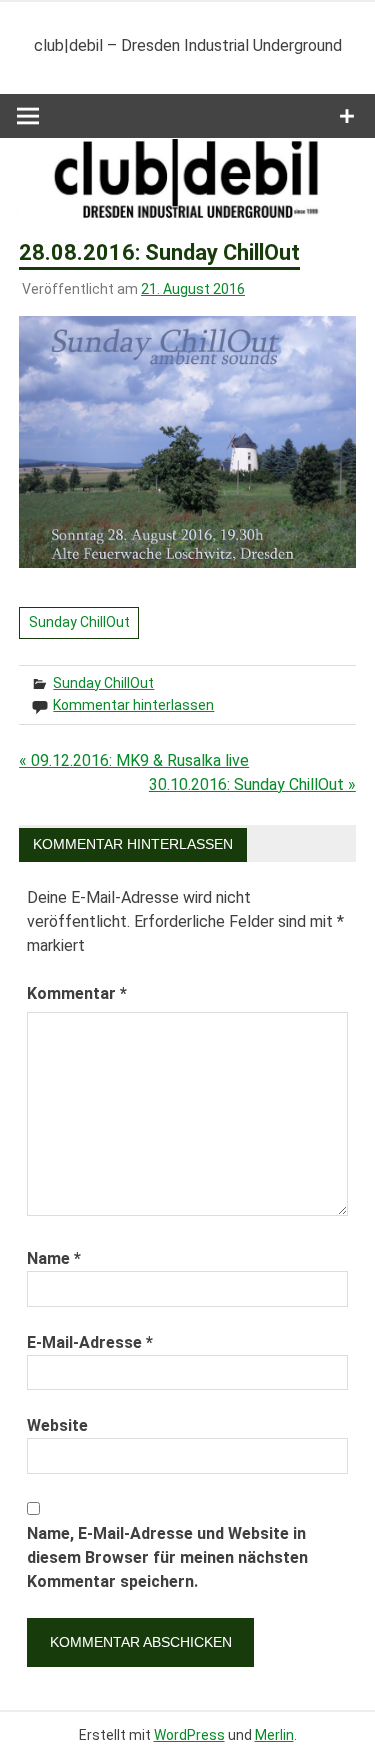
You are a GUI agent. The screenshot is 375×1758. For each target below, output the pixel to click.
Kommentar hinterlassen (133, 705)
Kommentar (77, 993)
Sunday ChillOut (79, 622)
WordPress (189, 1735)
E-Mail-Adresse (90, 1342)
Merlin (274, 1735)
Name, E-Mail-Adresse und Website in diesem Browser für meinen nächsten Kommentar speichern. (167, 1557)
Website (57, 1425)
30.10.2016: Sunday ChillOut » (252, 784)
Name (54, 1258)
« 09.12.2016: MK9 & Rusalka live (134, 760)
